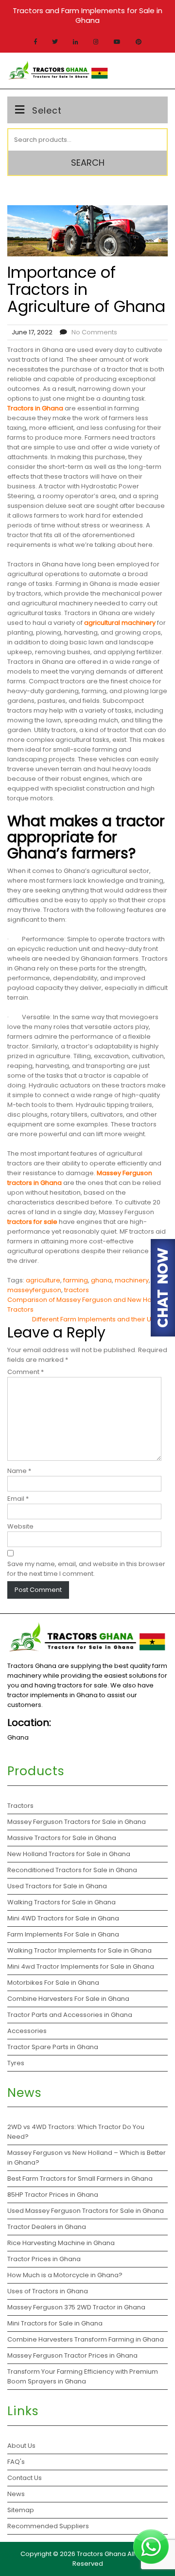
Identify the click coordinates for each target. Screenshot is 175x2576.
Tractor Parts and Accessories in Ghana (70, 2015)
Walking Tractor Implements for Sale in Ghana (79, 1950)
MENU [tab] (152, 71)
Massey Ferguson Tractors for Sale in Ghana (77, 1822)
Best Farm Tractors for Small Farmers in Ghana (80, 2179)
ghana (101, 1280)
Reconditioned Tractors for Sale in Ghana (72, 1870)
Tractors (20, 1806)
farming (76, 1280)
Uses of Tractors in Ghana (48, 2291)
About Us (21, 2446)
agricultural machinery (120, 623)
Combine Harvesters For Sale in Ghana (68, 1999)
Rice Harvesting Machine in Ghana (61, 2243)
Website (20, 1526)
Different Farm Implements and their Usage (100, 1319)
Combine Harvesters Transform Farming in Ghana (86, 2339)
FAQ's (16, 2462)
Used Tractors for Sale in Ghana (57, 1886)
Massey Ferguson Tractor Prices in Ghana (72, 2355)
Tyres (16, 2063)
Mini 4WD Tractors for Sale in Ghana (63, 1918)
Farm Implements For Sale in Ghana (63, 1934)
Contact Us (25, 2478)
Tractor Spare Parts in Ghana (53, 2047)
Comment (26, 1372)
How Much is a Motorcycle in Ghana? (66, 2275)
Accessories (27, 2031)
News (16, 2494)
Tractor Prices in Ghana (45, 2259)
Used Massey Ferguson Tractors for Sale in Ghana (86, 2211)
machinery (132, 1280)
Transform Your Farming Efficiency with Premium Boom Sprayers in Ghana (83, 2376)
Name (19, 1471)
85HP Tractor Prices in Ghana (53, 2195)
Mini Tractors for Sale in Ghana (55, 2323)
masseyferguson (34, 1290)
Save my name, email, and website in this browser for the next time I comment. (86, 1569)
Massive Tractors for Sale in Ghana (62, 1838)
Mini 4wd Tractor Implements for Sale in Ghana (81, 1966)
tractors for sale (32, 1222)
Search (88, 163)
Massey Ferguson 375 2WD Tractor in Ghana (76, 2307)
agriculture (43, 1280)
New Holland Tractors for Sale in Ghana (69, 1854)
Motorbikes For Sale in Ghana (53, 1983)
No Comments (94, 332)
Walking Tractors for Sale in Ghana (61, 1902)
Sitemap (21, 2510)
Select (47, 110)
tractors (77, 1290)
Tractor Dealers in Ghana (47, 2227)
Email (18, 1499)
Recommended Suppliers (48, 2526)
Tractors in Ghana (35, 408)
